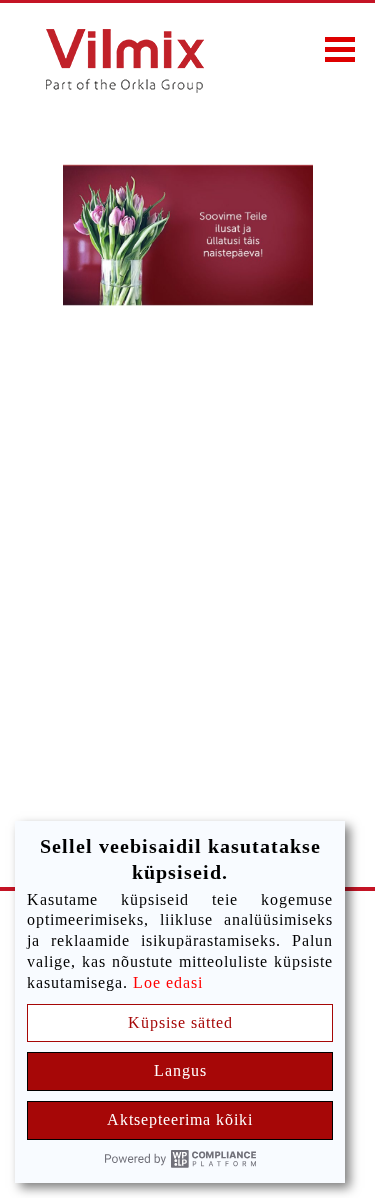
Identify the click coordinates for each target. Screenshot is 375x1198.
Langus (180, 1070)
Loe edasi (168, 982)
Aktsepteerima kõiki (180, 1119)
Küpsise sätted (180, 1022)
